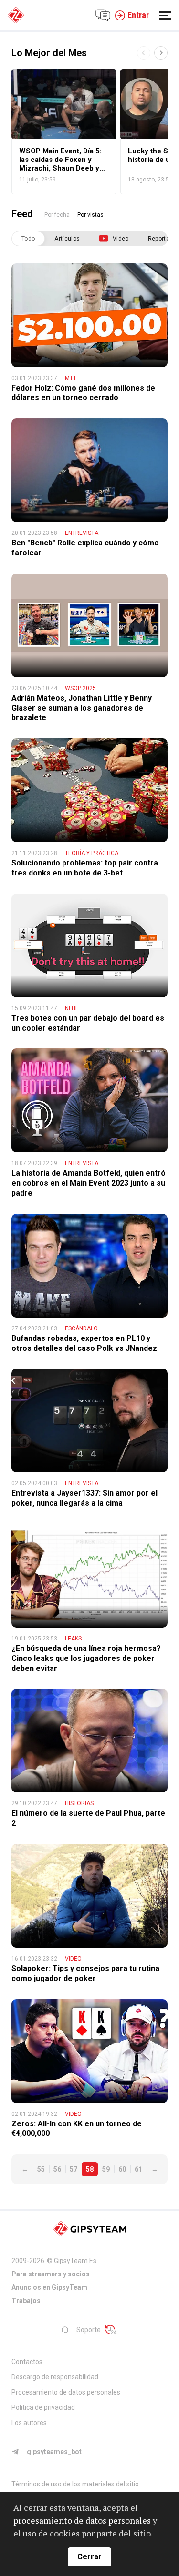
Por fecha (57, 215)
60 (122, 2169)
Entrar (138, 15)
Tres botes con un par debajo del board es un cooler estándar (88, 1023)
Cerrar (89, 2557)
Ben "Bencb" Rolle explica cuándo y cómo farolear (85, 548)
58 (90, 2169)
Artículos (67, 239)
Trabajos (26, 2301)
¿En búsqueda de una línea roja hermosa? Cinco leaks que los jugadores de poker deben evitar (86, 1658)
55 (41, 2169)
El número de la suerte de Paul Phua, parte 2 (88, 1818)
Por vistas (90, 215)
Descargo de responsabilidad (55, 2377)
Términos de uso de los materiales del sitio (75, 2484)
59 (106, 2169)
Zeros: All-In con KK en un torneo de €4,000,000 (77, 2129)
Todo (28, 239)
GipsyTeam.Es (75, 2261)
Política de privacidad (43, 2407)
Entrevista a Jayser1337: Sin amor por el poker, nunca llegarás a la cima (84, 1498)
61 (138, 2169)
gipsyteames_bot (54, 2452)
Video (121, 239)
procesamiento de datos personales (82, 2520)
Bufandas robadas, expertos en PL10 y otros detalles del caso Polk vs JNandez (84, 1343)
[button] (161, 53)
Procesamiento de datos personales (66, 2392)
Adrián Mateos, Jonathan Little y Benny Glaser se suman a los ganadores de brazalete (82, 708)
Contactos (27, 2362)
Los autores (29, 2423)
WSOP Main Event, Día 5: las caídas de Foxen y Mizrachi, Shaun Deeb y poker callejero (60, 160)
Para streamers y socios (51, 2274)
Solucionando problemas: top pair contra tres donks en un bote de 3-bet (85, 868)
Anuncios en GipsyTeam (49, 2287)
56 (57, 2169)
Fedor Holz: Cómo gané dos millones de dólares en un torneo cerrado (83, 393)
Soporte (89, 2330)
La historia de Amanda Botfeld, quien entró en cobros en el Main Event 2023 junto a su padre (89, 1183)
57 (74, 2169)
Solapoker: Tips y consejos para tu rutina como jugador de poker (85, 1973)
